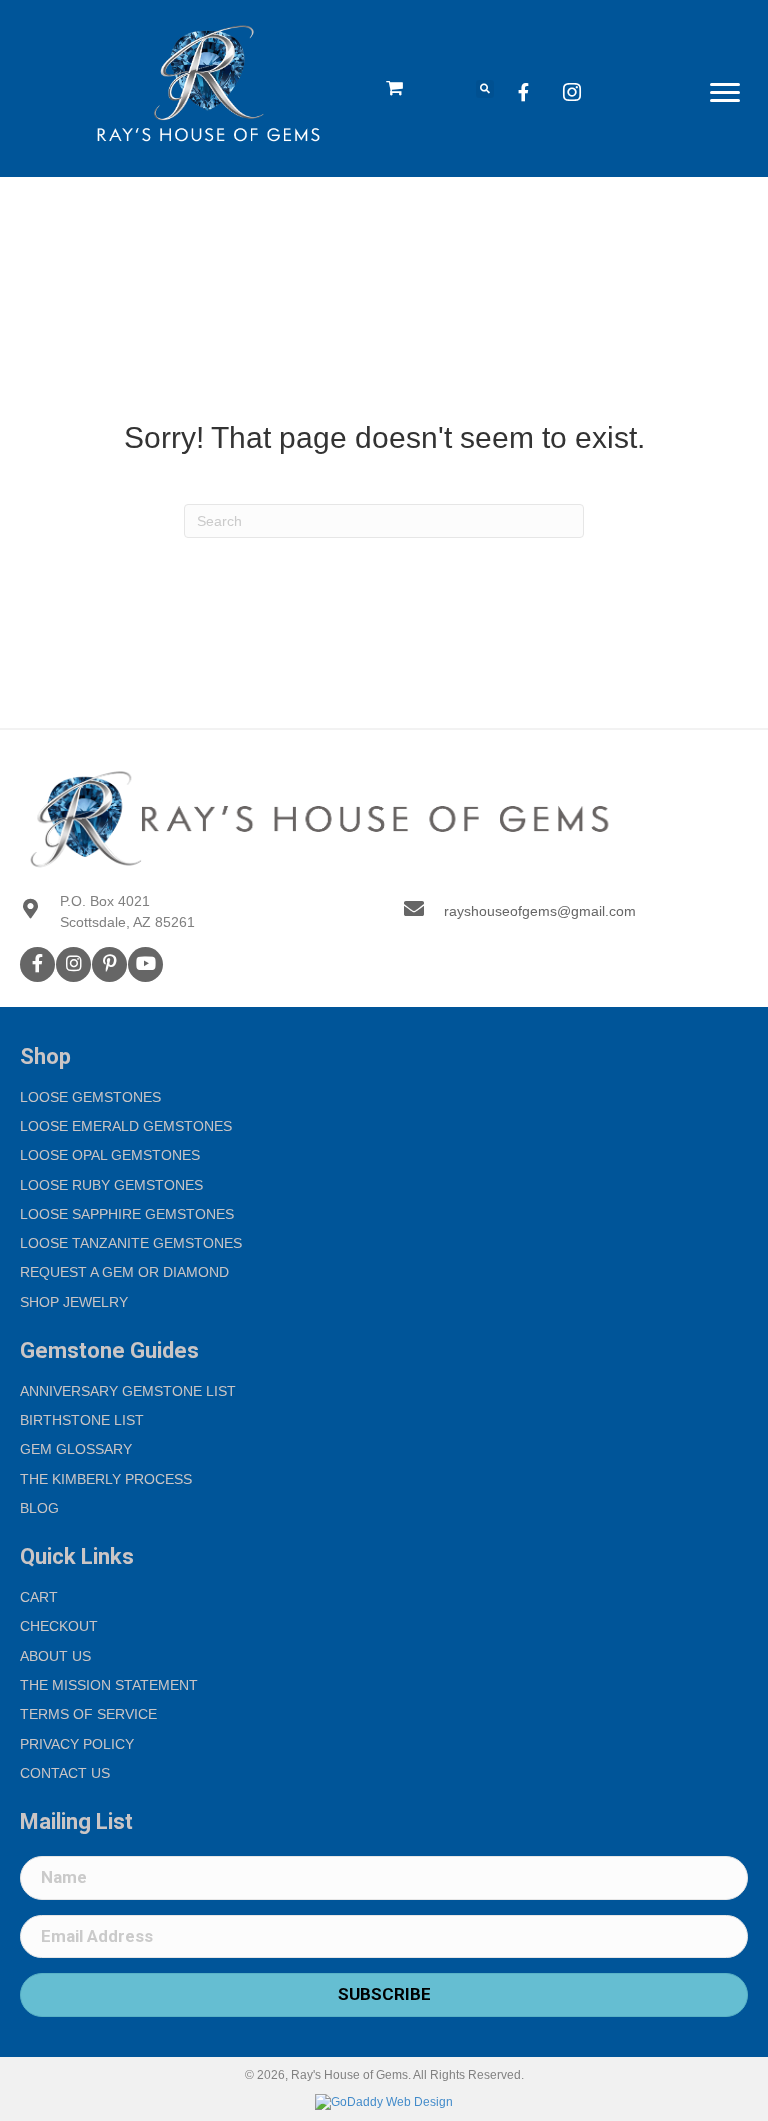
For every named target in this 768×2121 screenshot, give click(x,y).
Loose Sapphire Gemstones (127, 1214)
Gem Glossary (76, 1449)
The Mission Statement (109, 1685)
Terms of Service (88, 1714)
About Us (55, 1656)
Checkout (59, 1626)
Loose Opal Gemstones (110, 1155)
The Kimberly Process (106, 1479)
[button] (725, 93)
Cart (39, 1597)
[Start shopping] (397, 89)
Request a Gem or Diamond (124, 1272)
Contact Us (65, 1773)
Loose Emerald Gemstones (126, 1126)
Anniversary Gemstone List (128, 1391)
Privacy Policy (77, 1744)
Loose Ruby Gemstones (111, 1185)
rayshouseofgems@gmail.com (540, 911)
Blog (39, 1508)
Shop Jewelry (74, 1302)
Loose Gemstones (90, 1097)
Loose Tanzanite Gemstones (131, 1243)
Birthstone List (82, 1420)
